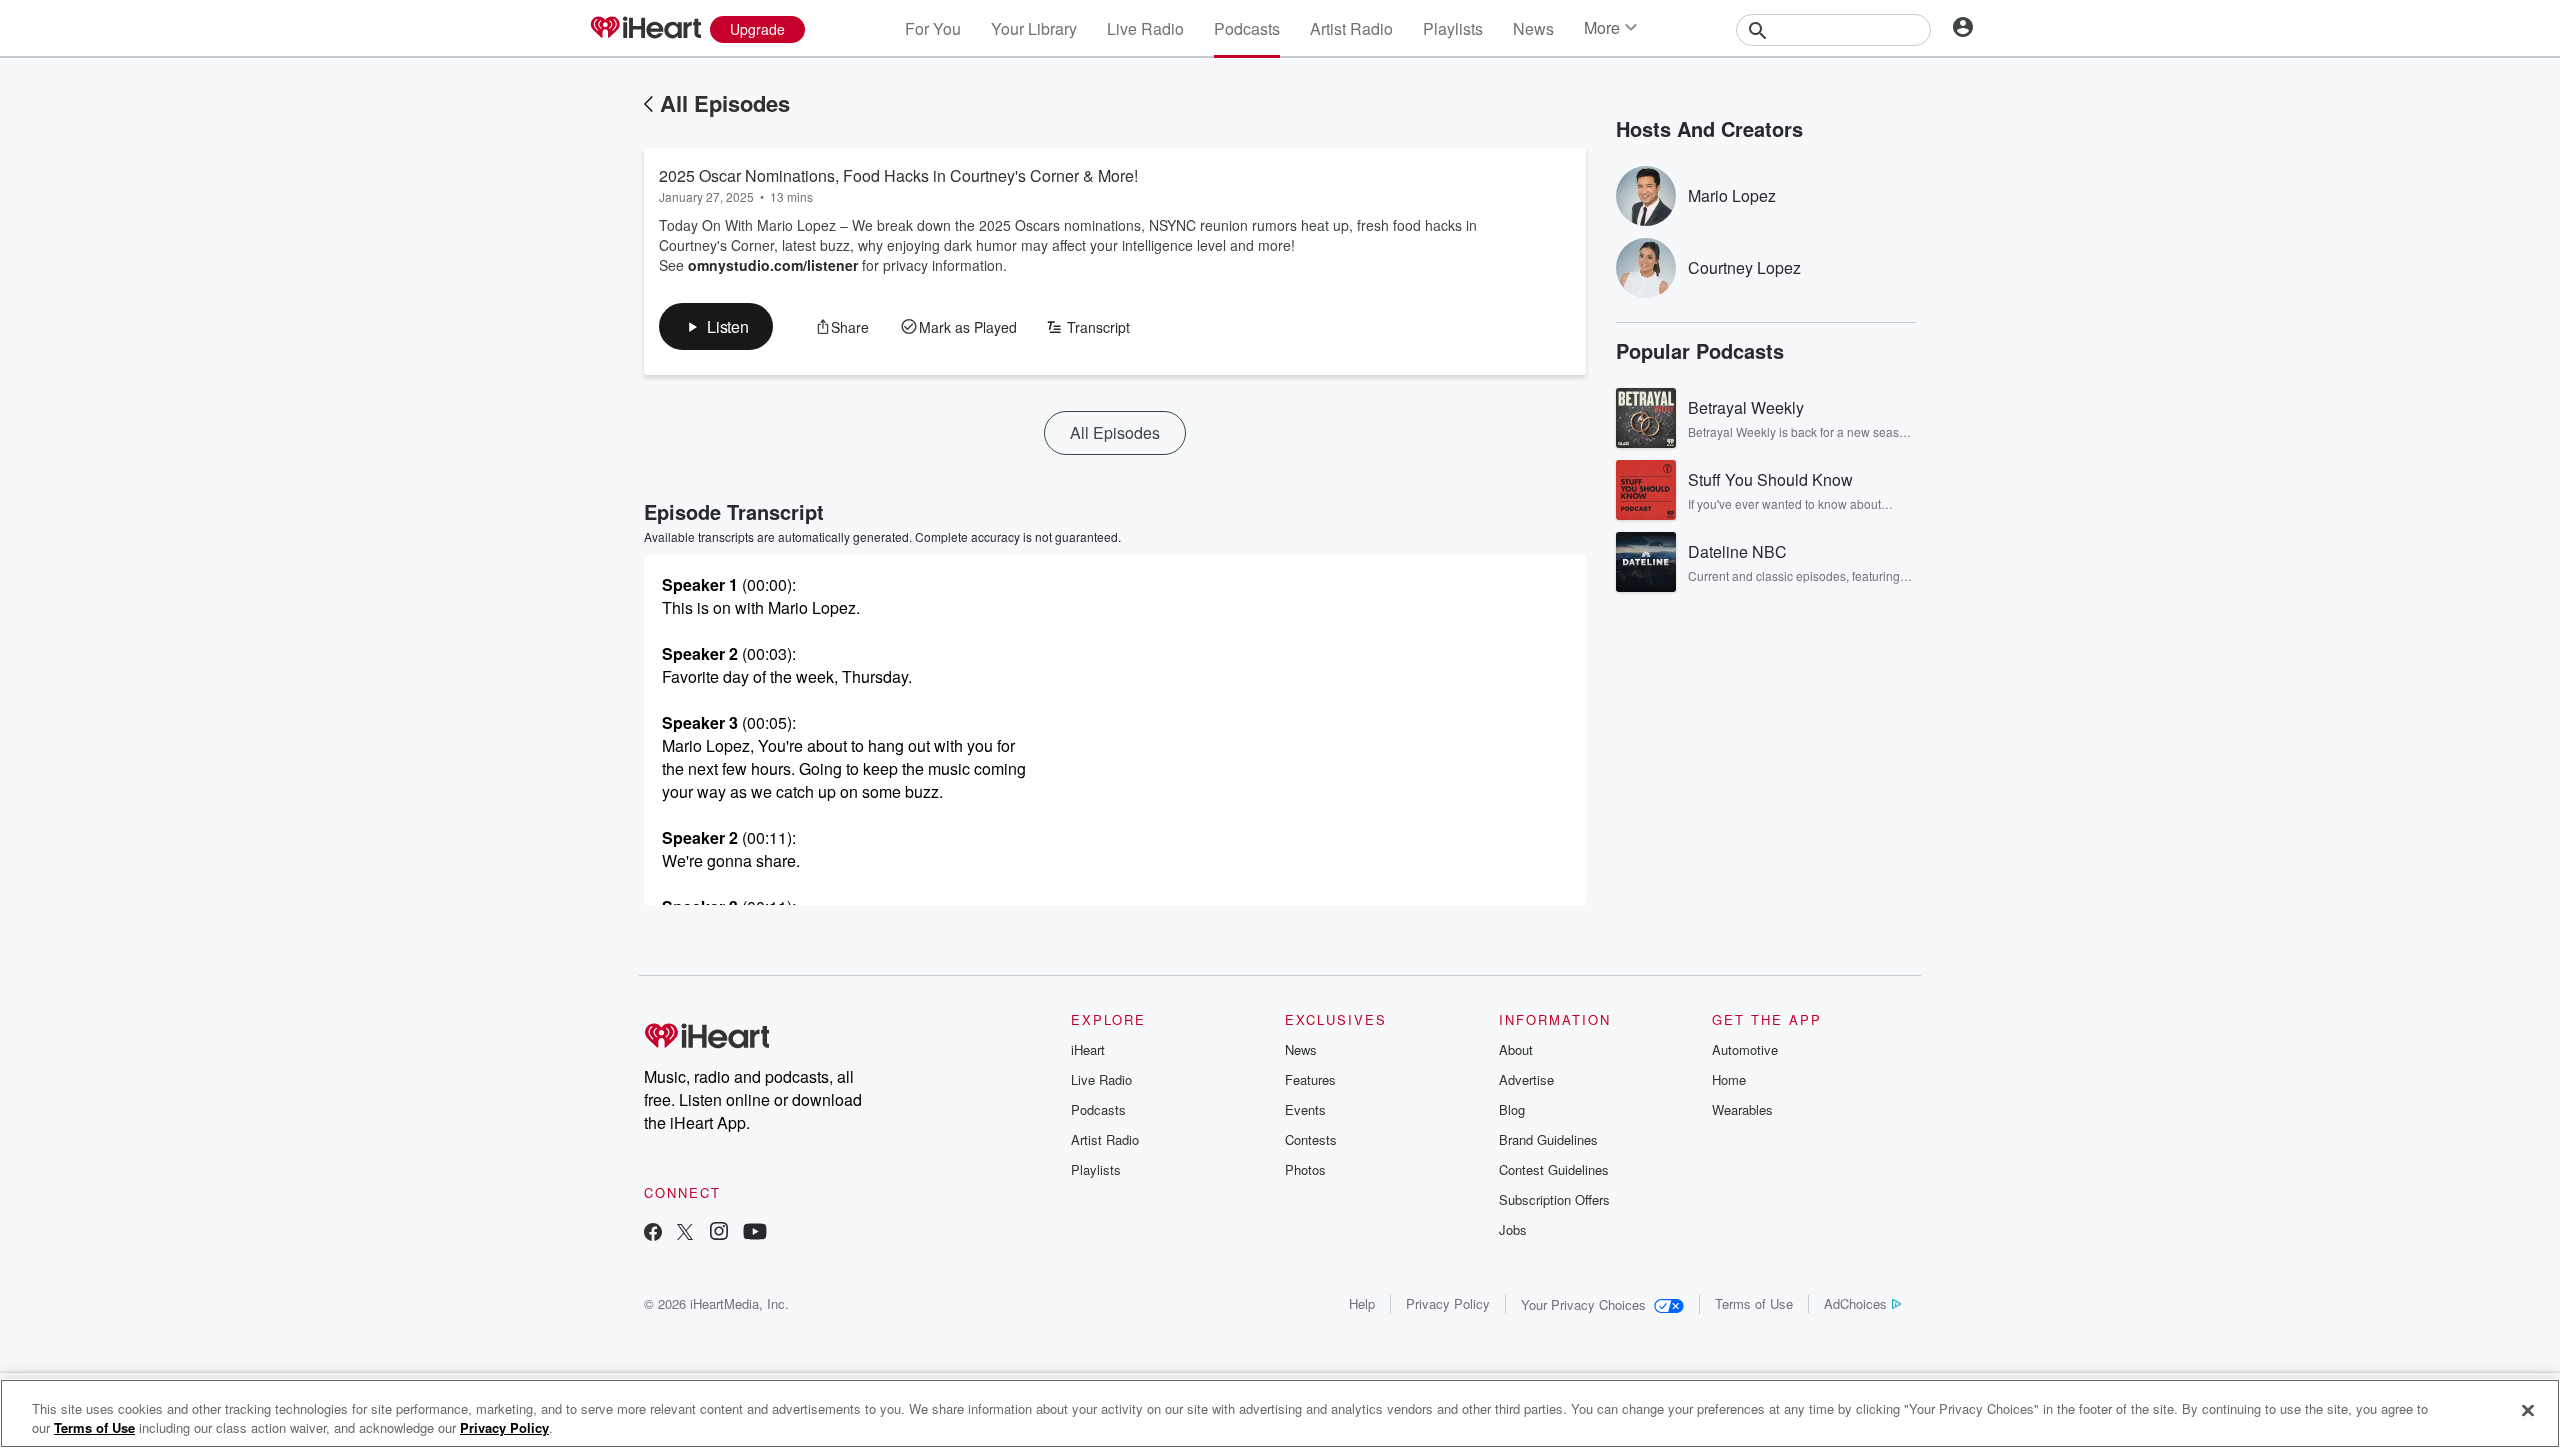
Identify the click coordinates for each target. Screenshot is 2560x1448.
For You (933, 28)
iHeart (1088, 1049)
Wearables (1742, 1109)
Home (1729, 1079)
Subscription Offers (1554, 1199)
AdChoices (1855, 1303)
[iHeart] (645, 29)
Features (1310, 1079)
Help (1362, 1303)
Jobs (1513, 1229)
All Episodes (725, 103)
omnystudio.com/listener (773, 265)
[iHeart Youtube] (755, 1233)
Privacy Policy (1448, 1303)
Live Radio (1145, 28)
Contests (1311, 1139)
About (1516, 1049)
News (1533, 28)
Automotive (1745, 1049)
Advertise (1526, 1079)
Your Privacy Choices (1583, 1304)
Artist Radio (1351, 28)
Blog (1512, 1109)
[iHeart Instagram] (719, 1233)
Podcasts (1247, 28)
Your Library (1034, 28)
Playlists (1453, 28)
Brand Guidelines (1548, 1139)
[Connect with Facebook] (653, 1233)
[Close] (2528, 1411)
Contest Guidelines (1554, 1169)
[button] (716, 326)
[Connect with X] (685, 1233)
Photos (1305, 1169)
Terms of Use (1754, 1303)
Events (1305, 1109)
